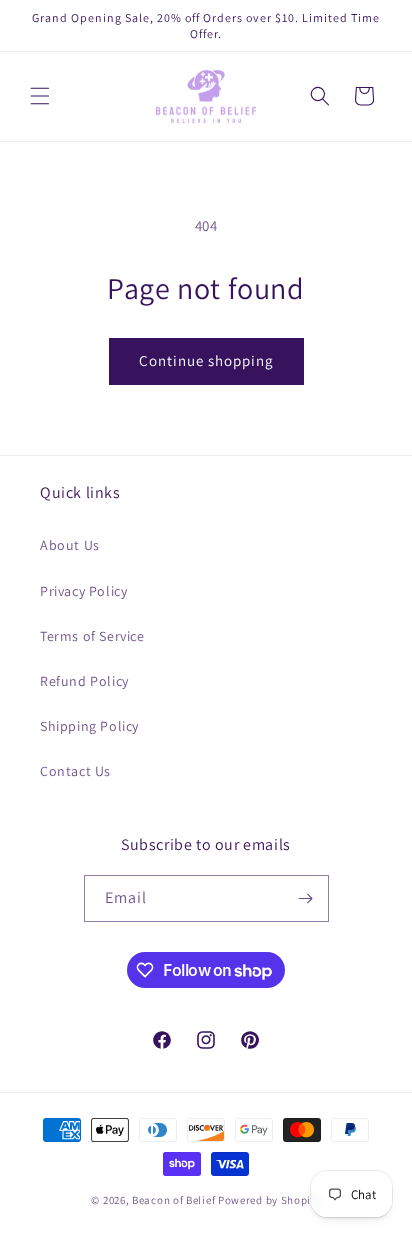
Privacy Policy (83, 591)
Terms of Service (92, 636)
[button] (40, 96)
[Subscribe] (306, 898)
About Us (70, 545)
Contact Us (75, 771)
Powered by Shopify (269, 1200)
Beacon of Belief (173, 1200)
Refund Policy (84, 681)
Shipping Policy (89, 726)
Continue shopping (206, 360)
